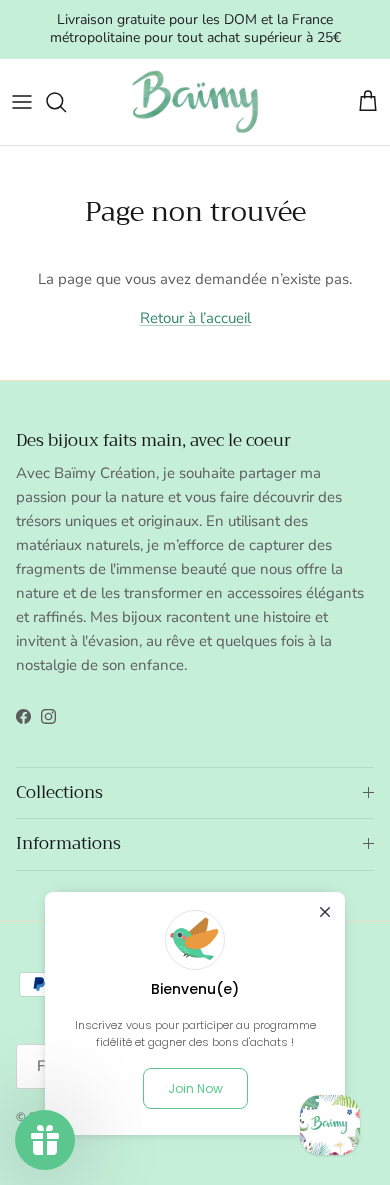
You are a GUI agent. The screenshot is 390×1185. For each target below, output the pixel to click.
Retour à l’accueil (195, 318)
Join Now (195, 1088)
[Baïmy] (195, 102)
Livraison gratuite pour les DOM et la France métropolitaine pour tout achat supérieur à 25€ (195, 28)
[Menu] (22, 102)
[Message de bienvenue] (330, 1125)
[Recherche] (66, 102)
